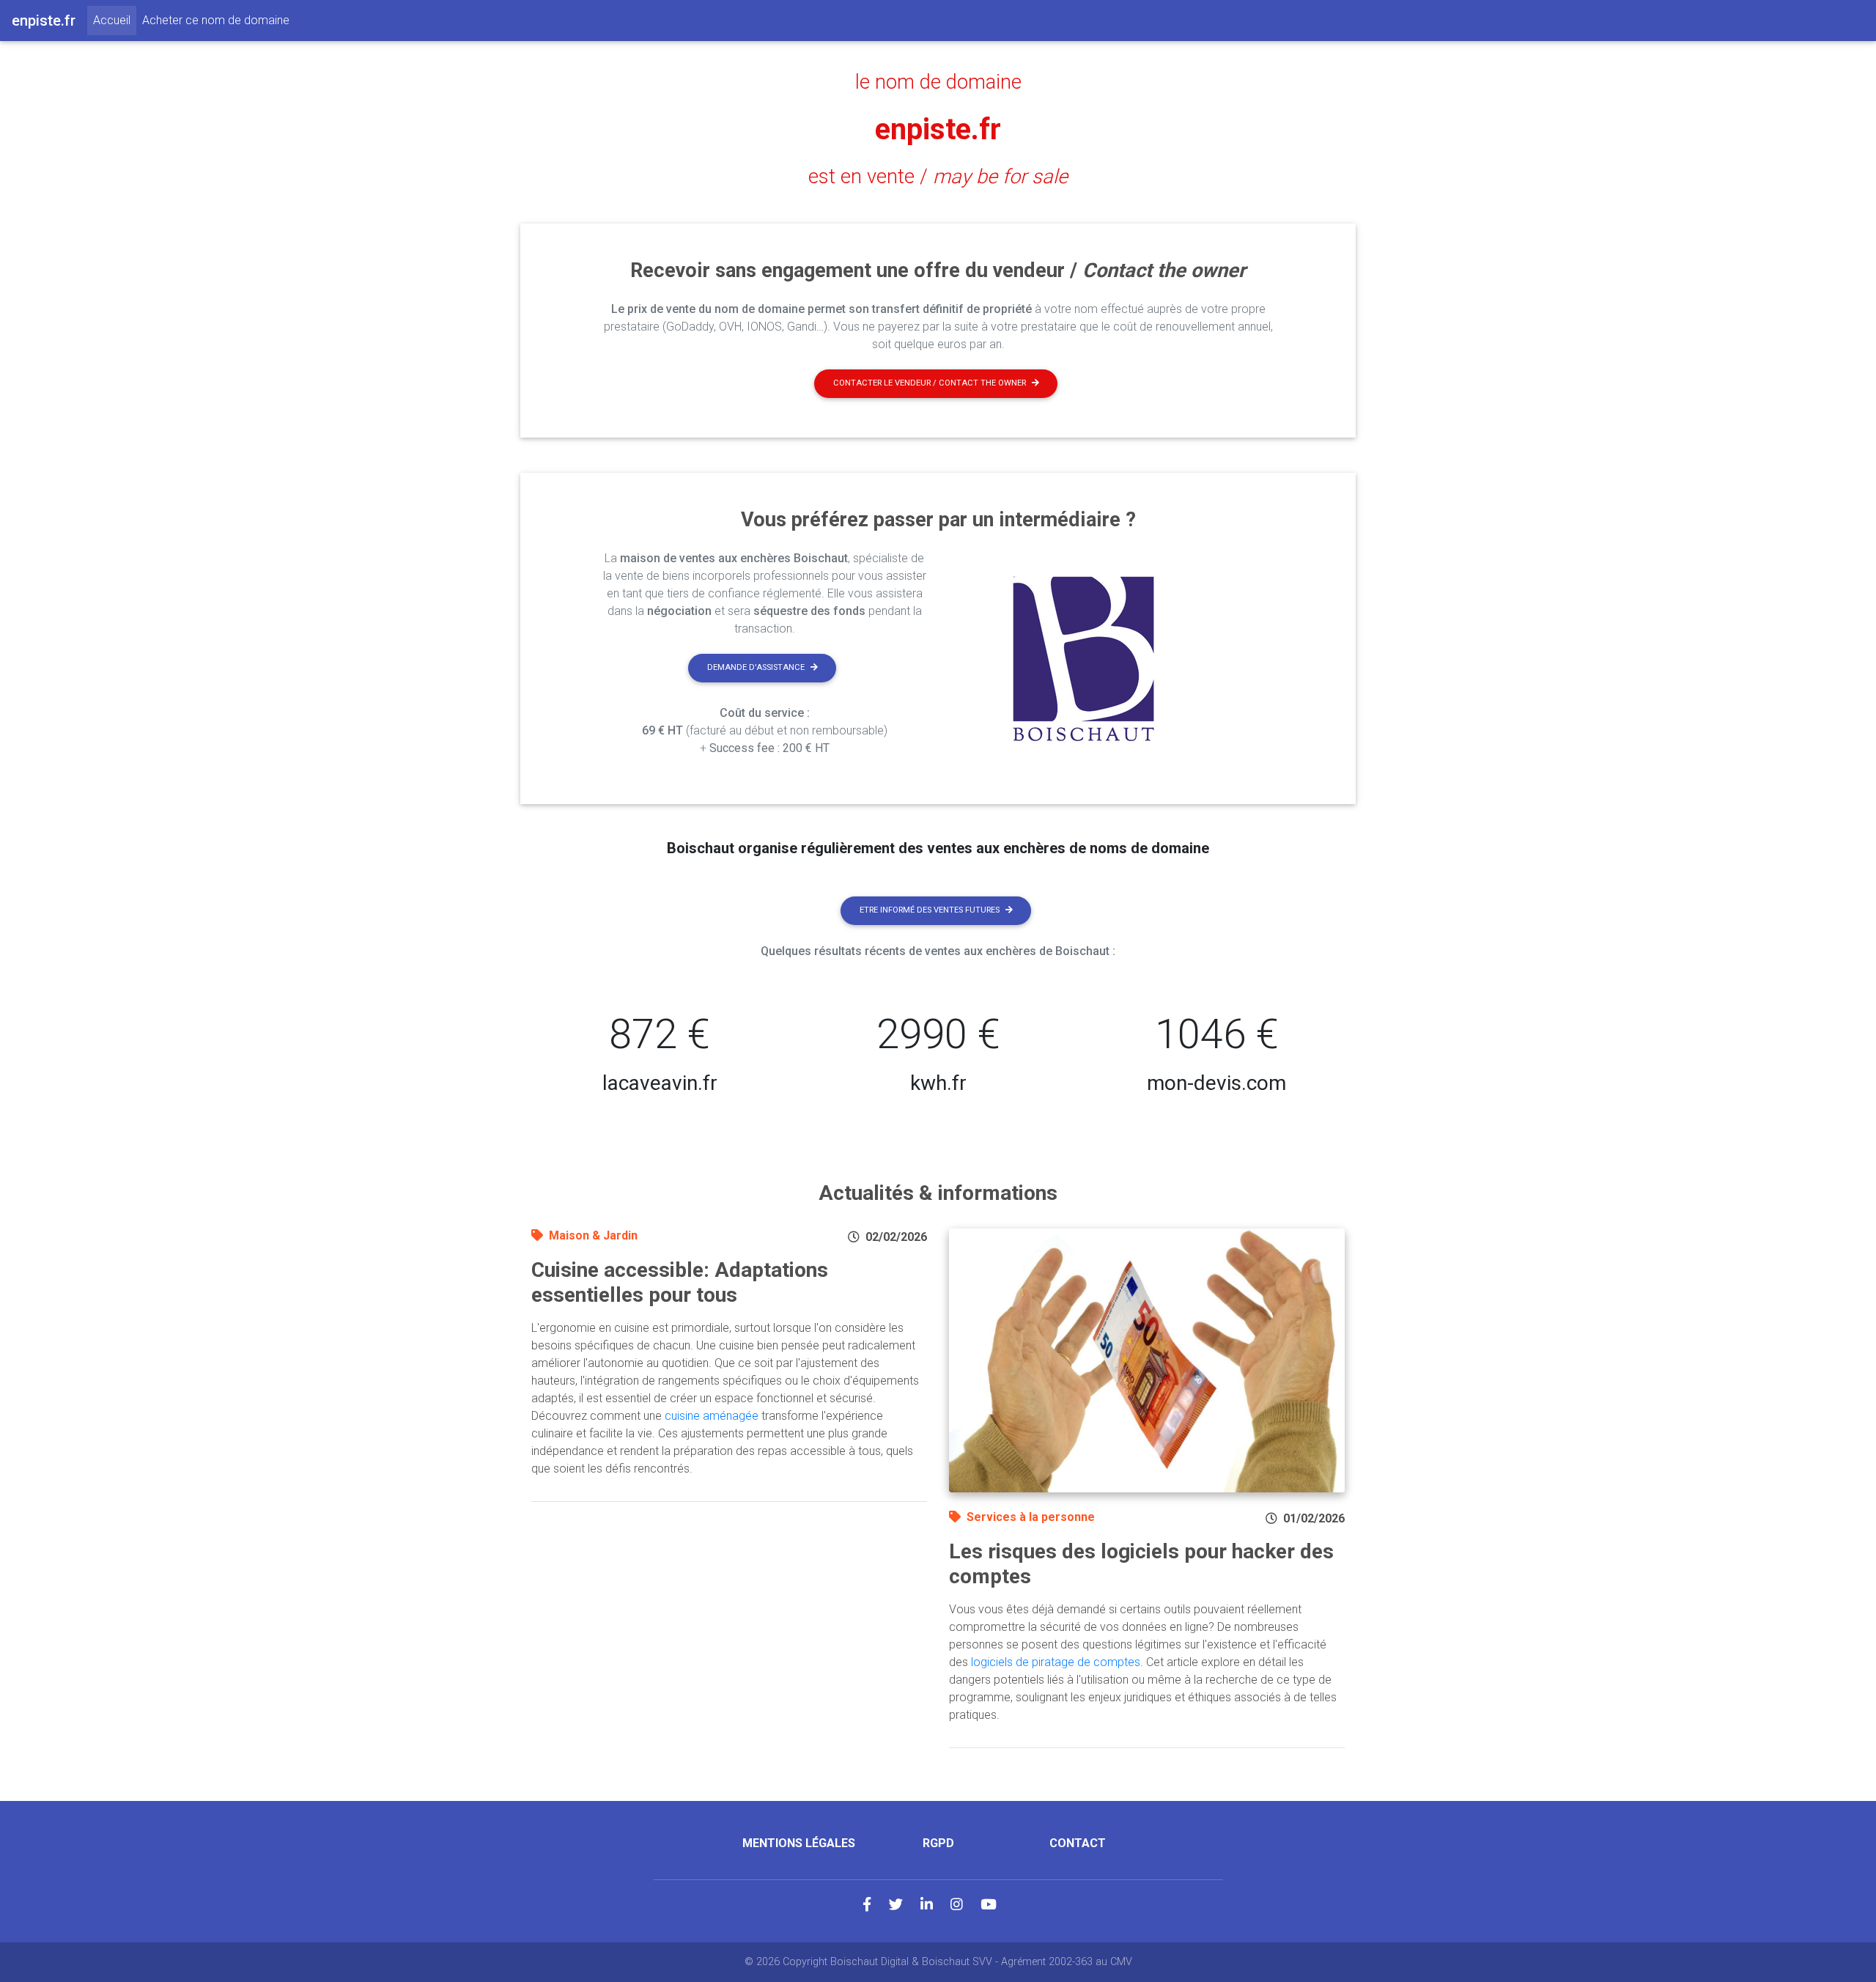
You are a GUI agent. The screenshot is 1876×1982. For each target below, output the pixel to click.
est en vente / (938, 177)
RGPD (938, 1843)
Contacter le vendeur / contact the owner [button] (930, 383)
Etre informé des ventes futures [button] (930, 910)
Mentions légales (799, 1843)
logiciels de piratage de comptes (1056, 1662)
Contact (1078, 1843)
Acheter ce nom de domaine (216, 20)
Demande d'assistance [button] (756, 667)
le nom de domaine (938, 82)
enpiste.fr (938, 129)
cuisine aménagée (712, 1416)
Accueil (115, 20)
